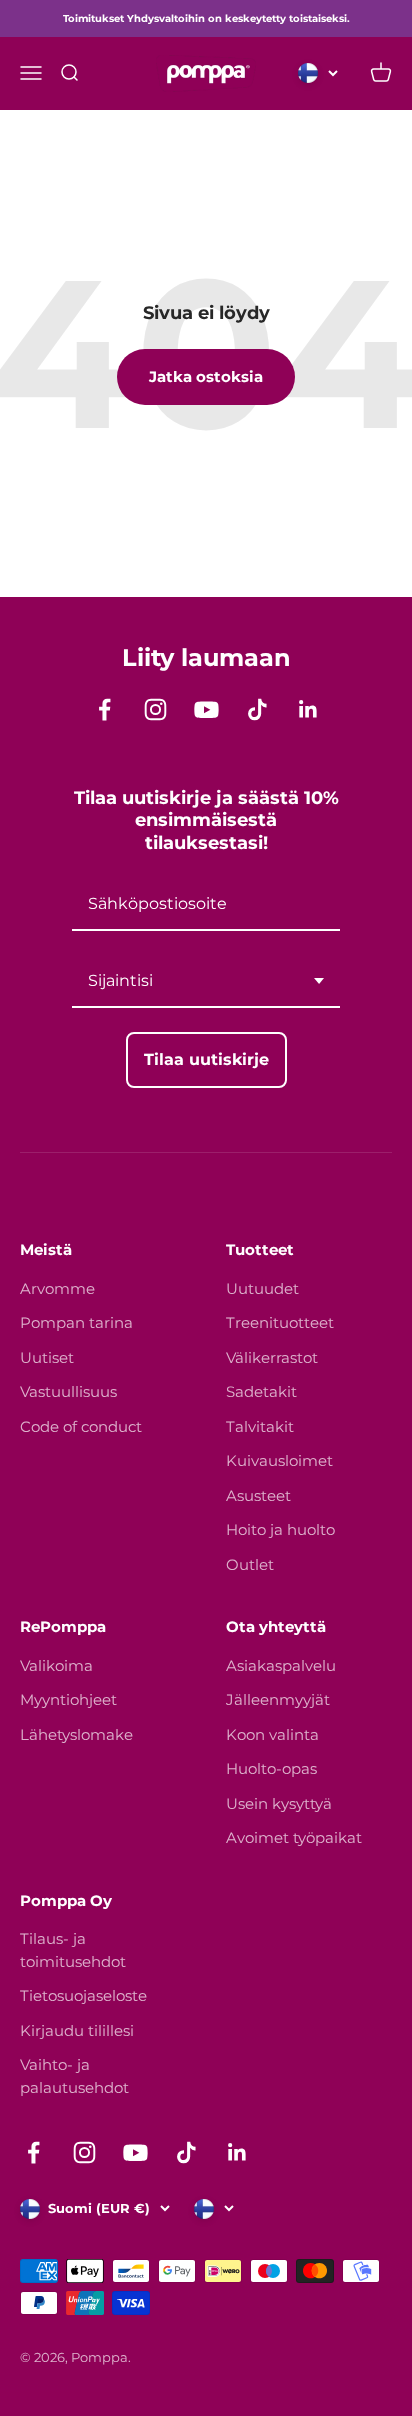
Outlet (250, 1564)
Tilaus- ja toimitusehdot (73, 1950)
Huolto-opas (271, 1768)
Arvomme (57, 1288)
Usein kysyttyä (279, 1803)
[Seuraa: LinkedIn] (308, 709)
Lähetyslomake (76, 1734)
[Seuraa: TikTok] (257, 709)
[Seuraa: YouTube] (206, 709)
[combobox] (206, 981)
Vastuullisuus (68, 1391)
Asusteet (258, 1495)
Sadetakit (261, 1391)
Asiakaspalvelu (281, 1665)
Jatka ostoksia (206, 376)
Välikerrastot (272, 1357)
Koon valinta (272, 1734)
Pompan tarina (76, 1322)
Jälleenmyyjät (278, 1699)
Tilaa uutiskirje (206, 1059)
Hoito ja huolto (280, 1529)
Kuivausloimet (279, 1460)
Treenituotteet (280, 1322)
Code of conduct (81, 1426)
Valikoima (56, 1665)
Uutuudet (262, 1288)
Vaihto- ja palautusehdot (74, 2076)
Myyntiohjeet (68, 1699)
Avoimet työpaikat (294, 1837)
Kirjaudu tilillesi (77, 2030)
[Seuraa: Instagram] (155, 709)
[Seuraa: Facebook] (104, 709)
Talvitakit (260, 1426)
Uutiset (47, 1357)
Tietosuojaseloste (83, 1995)
